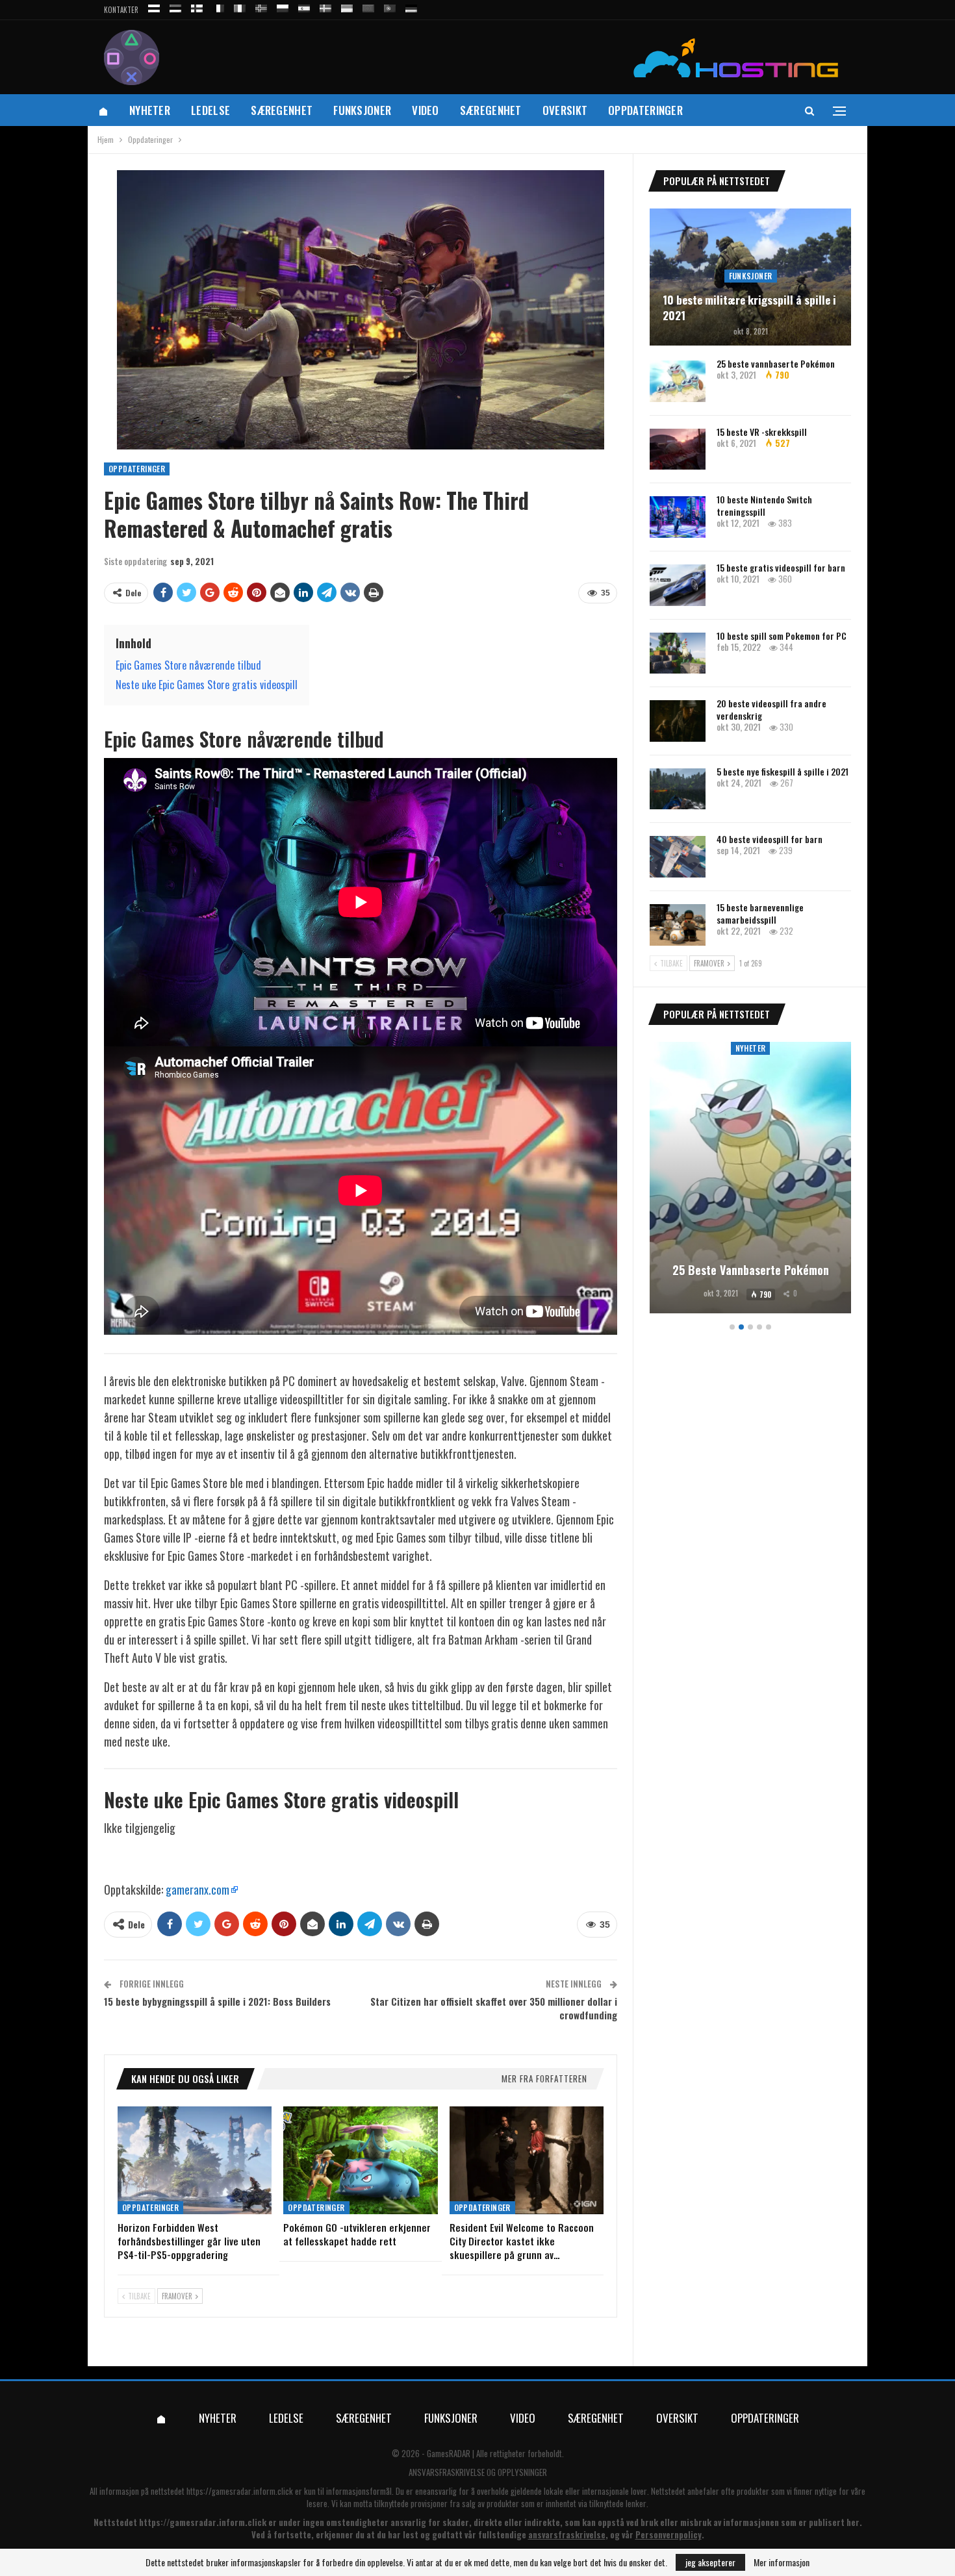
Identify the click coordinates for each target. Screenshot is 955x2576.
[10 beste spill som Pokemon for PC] (678, 653)
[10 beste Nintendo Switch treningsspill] (678, 517)
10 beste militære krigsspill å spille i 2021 (749, 308)
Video (426, 110)
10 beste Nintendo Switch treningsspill (764, 505)
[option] (750, 1180)
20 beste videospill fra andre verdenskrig (771, 709)
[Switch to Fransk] (218, 6)
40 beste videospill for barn (770, 839)
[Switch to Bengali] (368, 6)
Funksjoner (362, 110)
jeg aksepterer (710, 2562)
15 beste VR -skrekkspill (762, 432)
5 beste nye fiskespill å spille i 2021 (783, 771)
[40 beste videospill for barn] (678, 857)
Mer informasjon (782, 2562)
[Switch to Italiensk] (240, 6)
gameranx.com (197, 1889)
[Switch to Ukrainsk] (347, 6)
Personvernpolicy (668, 2534)
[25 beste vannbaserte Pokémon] (678, 381)
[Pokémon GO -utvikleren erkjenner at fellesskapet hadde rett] (360, 2160)
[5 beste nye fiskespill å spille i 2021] (678, 789)
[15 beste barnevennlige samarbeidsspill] (678, 925)
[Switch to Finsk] (197, 6)
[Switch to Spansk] (304, 6)
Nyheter (150, 110)
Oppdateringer (645, 110)
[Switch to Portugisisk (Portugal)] (390, 6)
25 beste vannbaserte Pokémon (776, 363)
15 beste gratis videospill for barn (781, 567)
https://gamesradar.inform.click (240, 2491)
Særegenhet (282, 110)
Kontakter (121, 10)
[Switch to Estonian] (175, 6)
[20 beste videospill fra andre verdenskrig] (678, 721)
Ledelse (210, 110)
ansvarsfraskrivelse (567, 2534)
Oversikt (565, 110)
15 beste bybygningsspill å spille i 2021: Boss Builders (217, 2001)
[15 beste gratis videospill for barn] (678, 585)
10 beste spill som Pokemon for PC (782, 636)
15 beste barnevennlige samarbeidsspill (760, 913)
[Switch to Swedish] (325, 6)
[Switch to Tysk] (411, 6)
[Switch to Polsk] (283, 6)
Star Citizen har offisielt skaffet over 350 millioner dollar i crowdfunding (494, 2008)
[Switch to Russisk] (154, 6)
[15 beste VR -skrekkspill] (678, 449)
